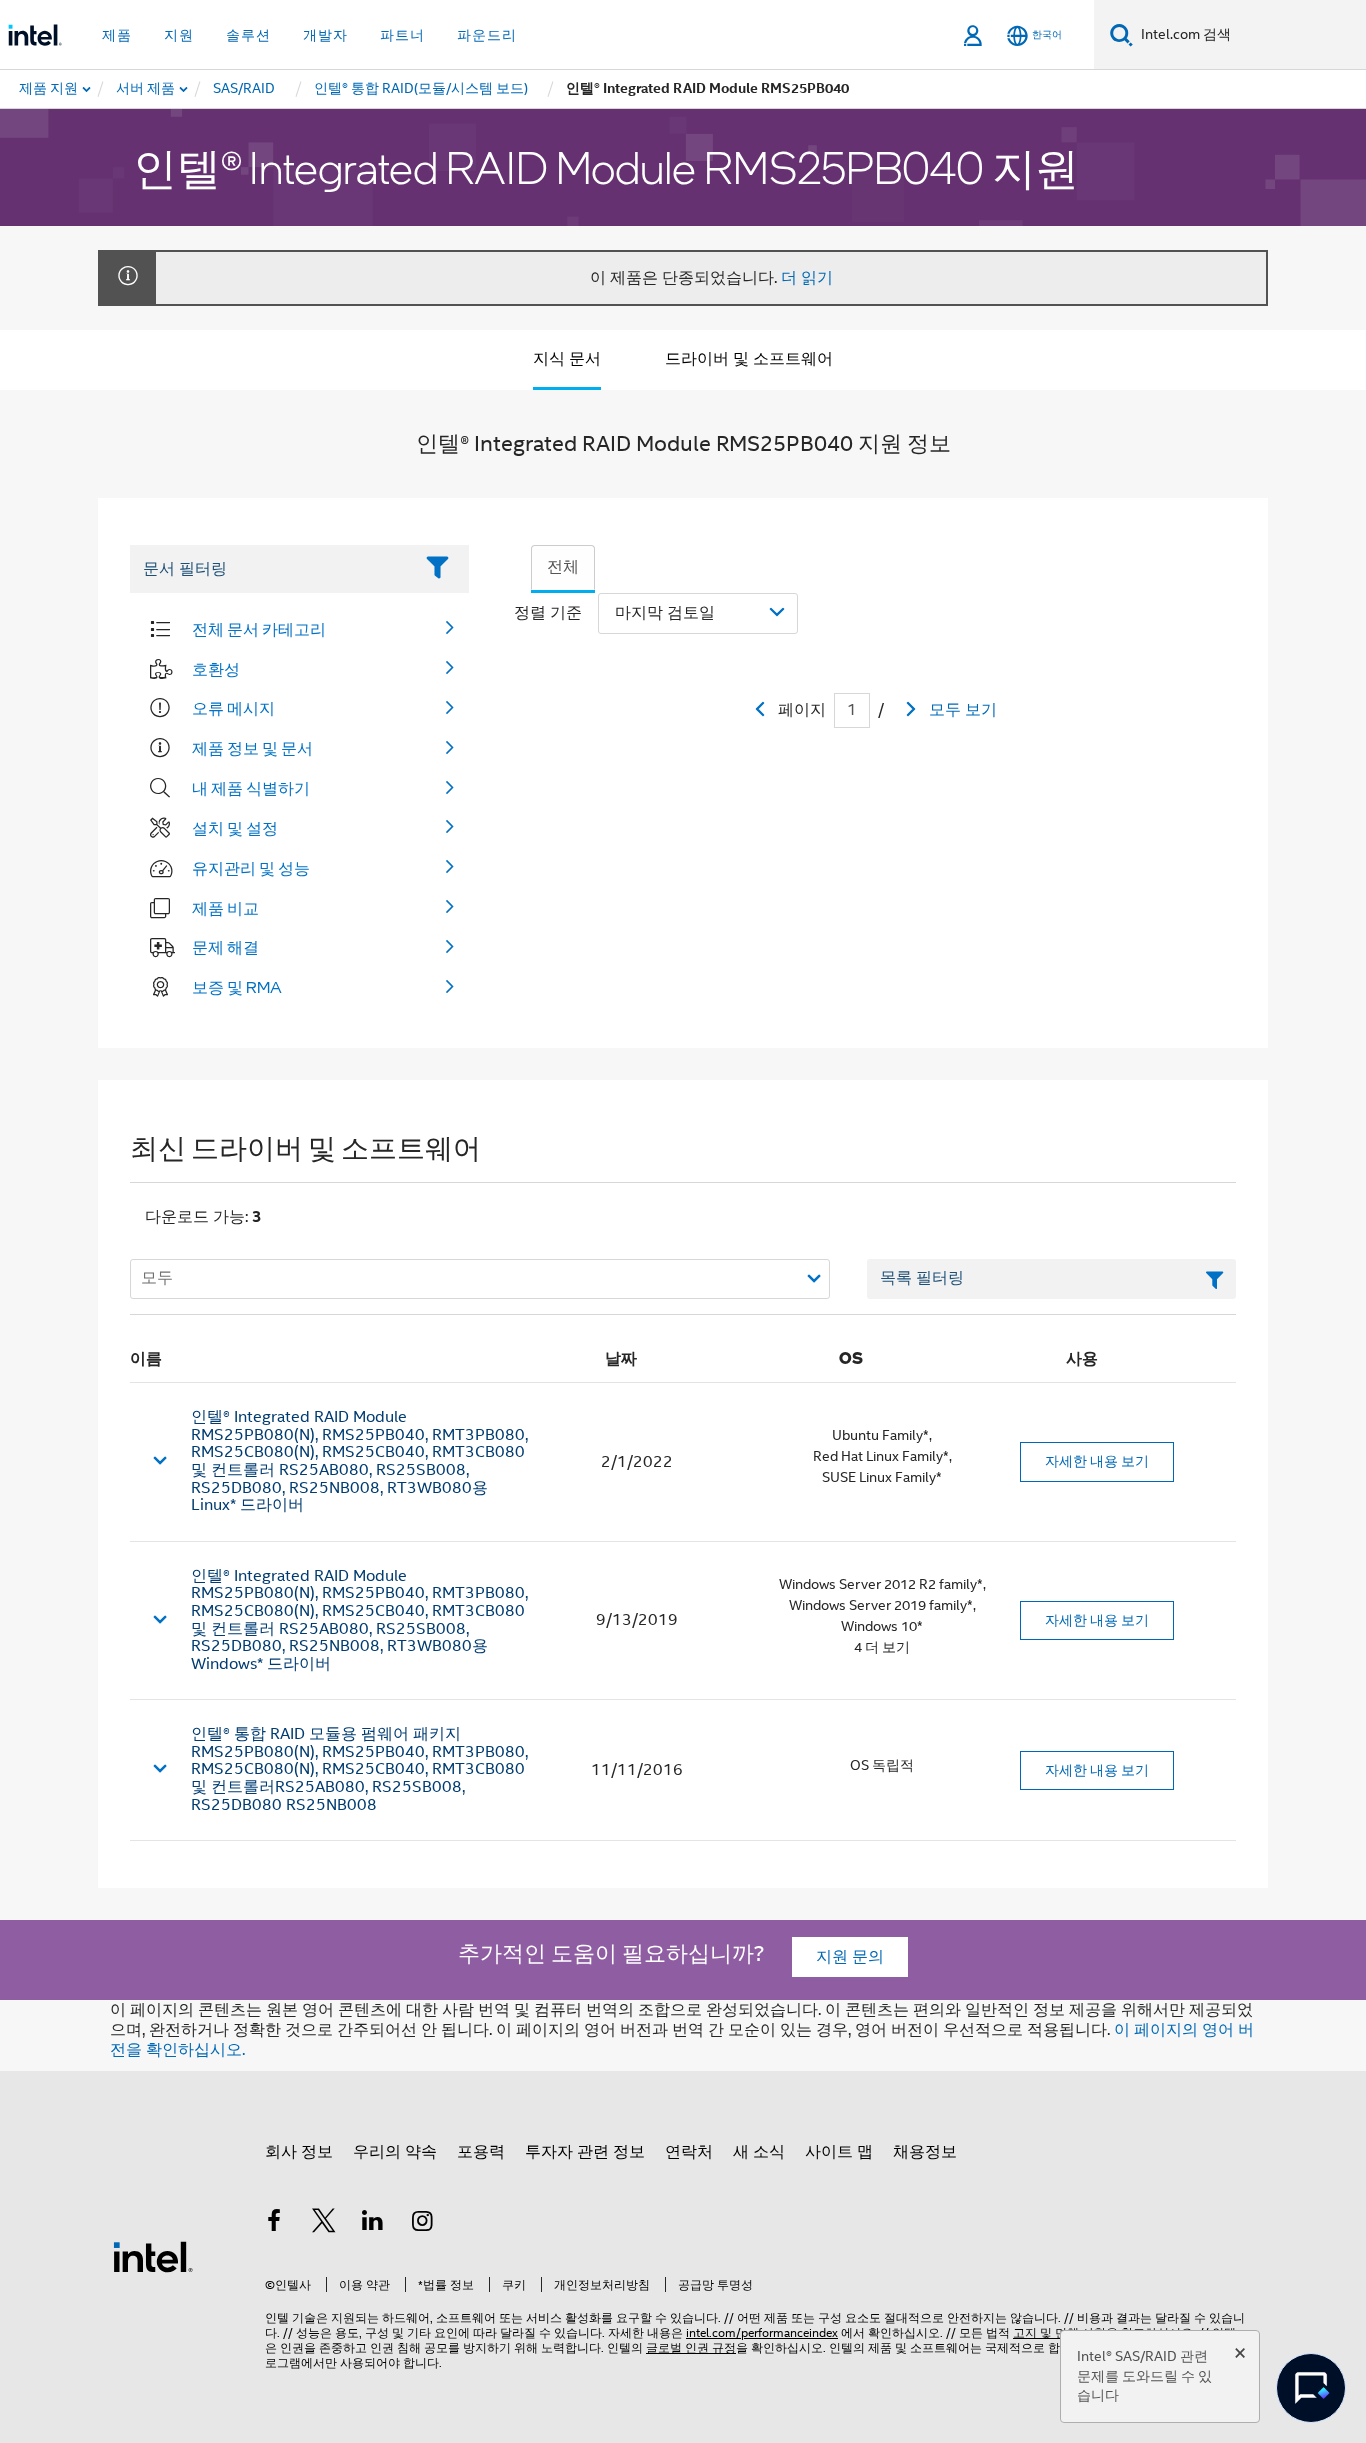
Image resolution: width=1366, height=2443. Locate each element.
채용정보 (925, 2152)
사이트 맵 (839, 2152)
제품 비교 (225, 908)
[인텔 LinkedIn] (373, 2224)
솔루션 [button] (248, 35)
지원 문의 (850, 1957)
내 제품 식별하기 (251, 788)
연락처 (689, 2152)
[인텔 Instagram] (423, 2224)
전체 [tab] (563, 567)
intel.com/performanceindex (762, 2332)
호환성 (216, 669)
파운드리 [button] (487, 35)
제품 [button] (117, 35)
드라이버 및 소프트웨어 (749, 359)
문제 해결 (225, 947)
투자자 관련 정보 (585, 2152)
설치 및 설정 (235, 828)
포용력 (481, 2152)
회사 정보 (299, 2152)
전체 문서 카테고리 (259, 629)
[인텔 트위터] (324, 2224)
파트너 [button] (402, 35)
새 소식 (759, 2152)
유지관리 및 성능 (251, 868)
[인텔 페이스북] (274, 2224)
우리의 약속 (395, 2152)
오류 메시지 (233, 708)
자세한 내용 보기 (1097, 1461)
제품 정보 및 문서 (252, 748)
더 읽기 (807, 278)
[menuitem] (146, 89)
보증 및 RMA (237, 987)
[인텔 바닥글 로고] (153, 2256)
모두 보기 (963, 710)
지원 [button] (179, 35)
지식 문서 (567, 359)
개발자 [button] (325, 35)
